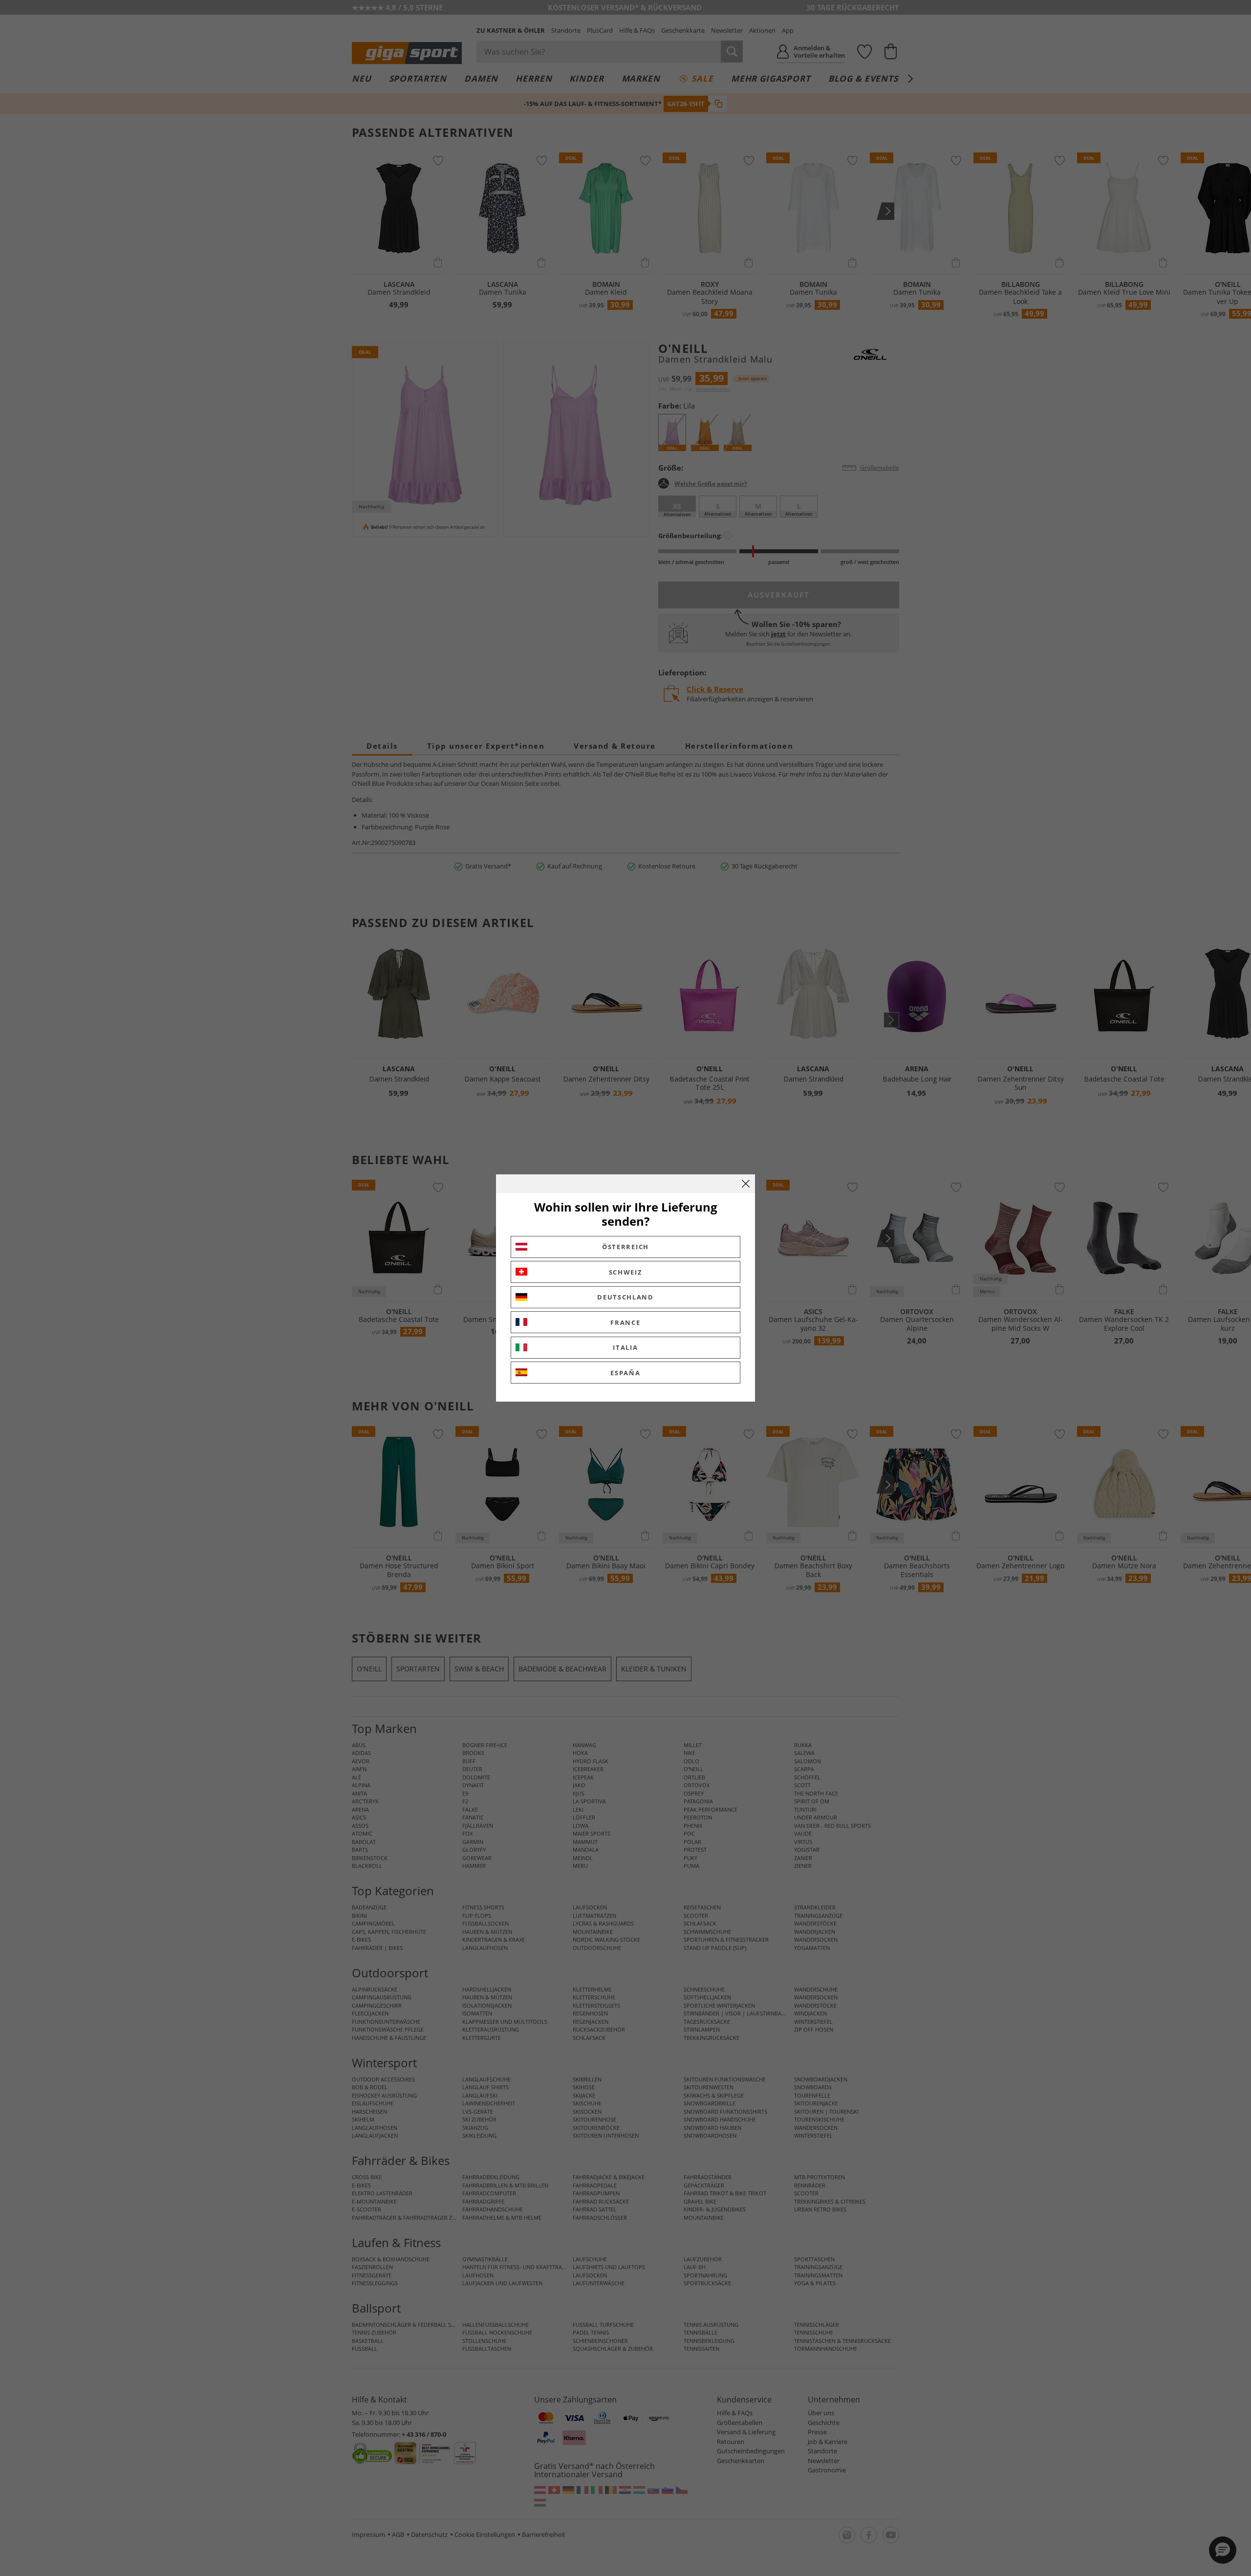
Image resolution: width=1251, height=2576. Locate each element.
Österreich (625, 1247)
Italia (625, 1347)
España (625, 1373)
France (625, 1322)
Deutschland (625, 1297)
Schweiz (626, 1272)
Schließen (746, 1184)
